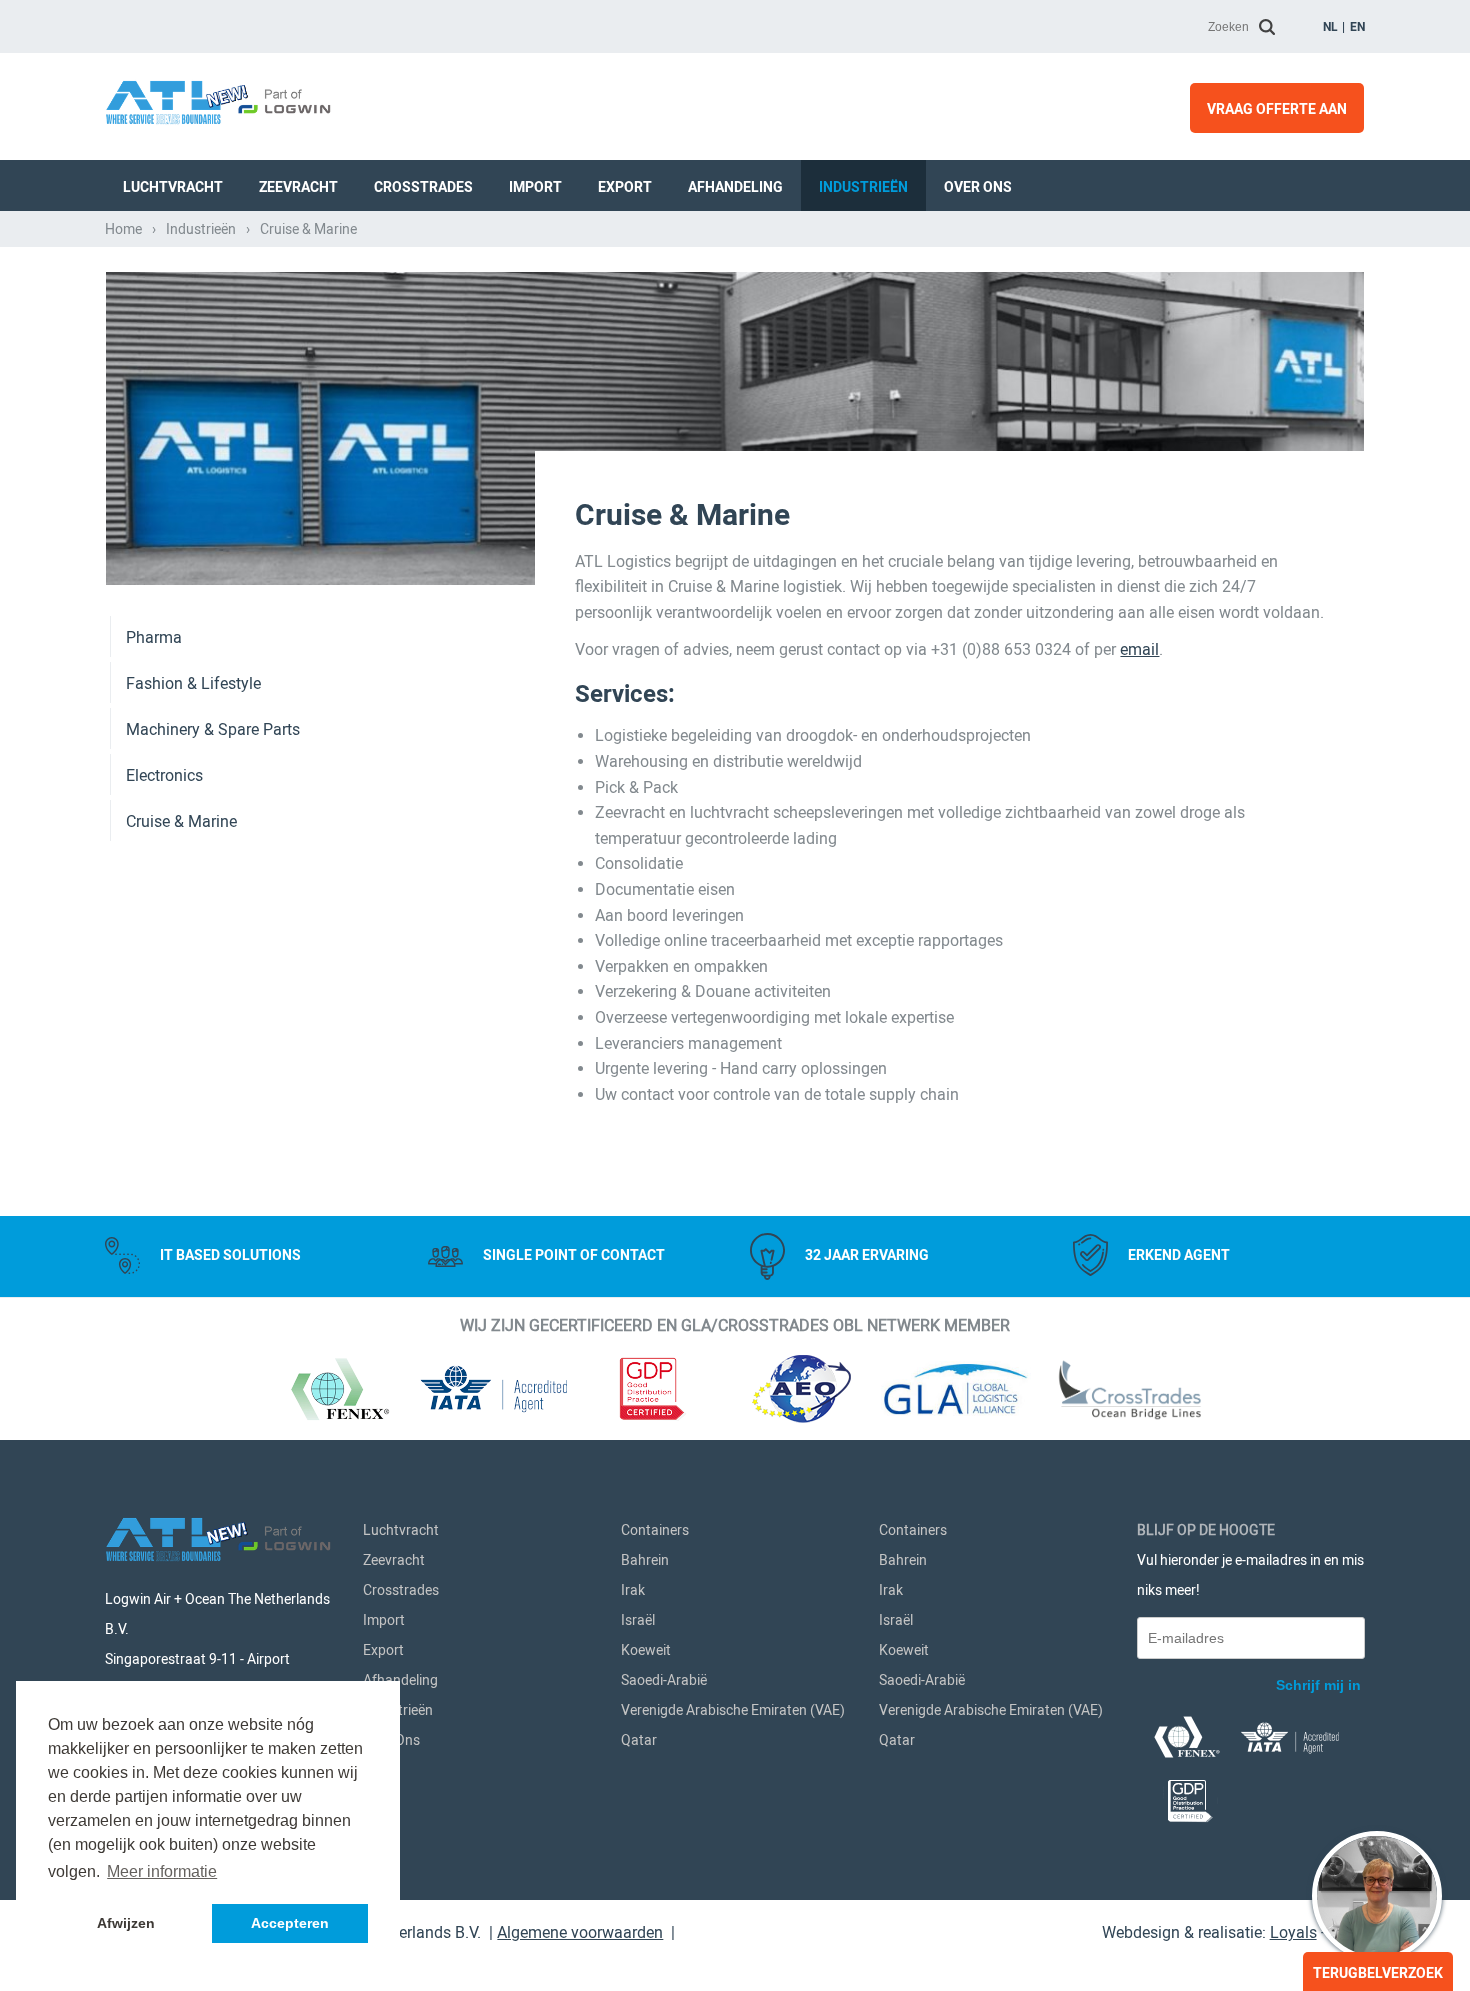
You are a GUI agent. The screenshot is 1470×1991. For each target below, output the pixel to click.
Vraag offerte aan (1277, 109)
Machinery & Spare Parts (213, 729)
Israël (638, 1620)
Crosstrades (423, 187)
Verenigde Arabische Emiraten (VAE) (733, 1710)
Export (625, 187)
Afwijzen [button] (126, 1923)
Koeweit (646, 1650)
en (1357, 27)
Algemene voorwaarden (580, 1932)
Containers (655, 1530)
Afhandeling (735, 187)
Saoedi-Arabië (664, 1680)
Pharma (154, 637)
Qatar (639, 1740)
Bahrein (645, 1560)
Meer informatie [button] (162, 1871)
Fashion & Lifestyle (193, 683)
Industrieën (863, 187)
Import (535, 187)
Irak (633, 1590)
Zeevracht (298, 187)
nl (1330, 27)
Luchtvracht (173, 187)
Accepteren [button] (290, 1923)
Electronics (164, 775)
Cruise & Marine (181, 821)
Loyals (1293, 1932)
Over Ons (978, 187)
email (1139, 649)
